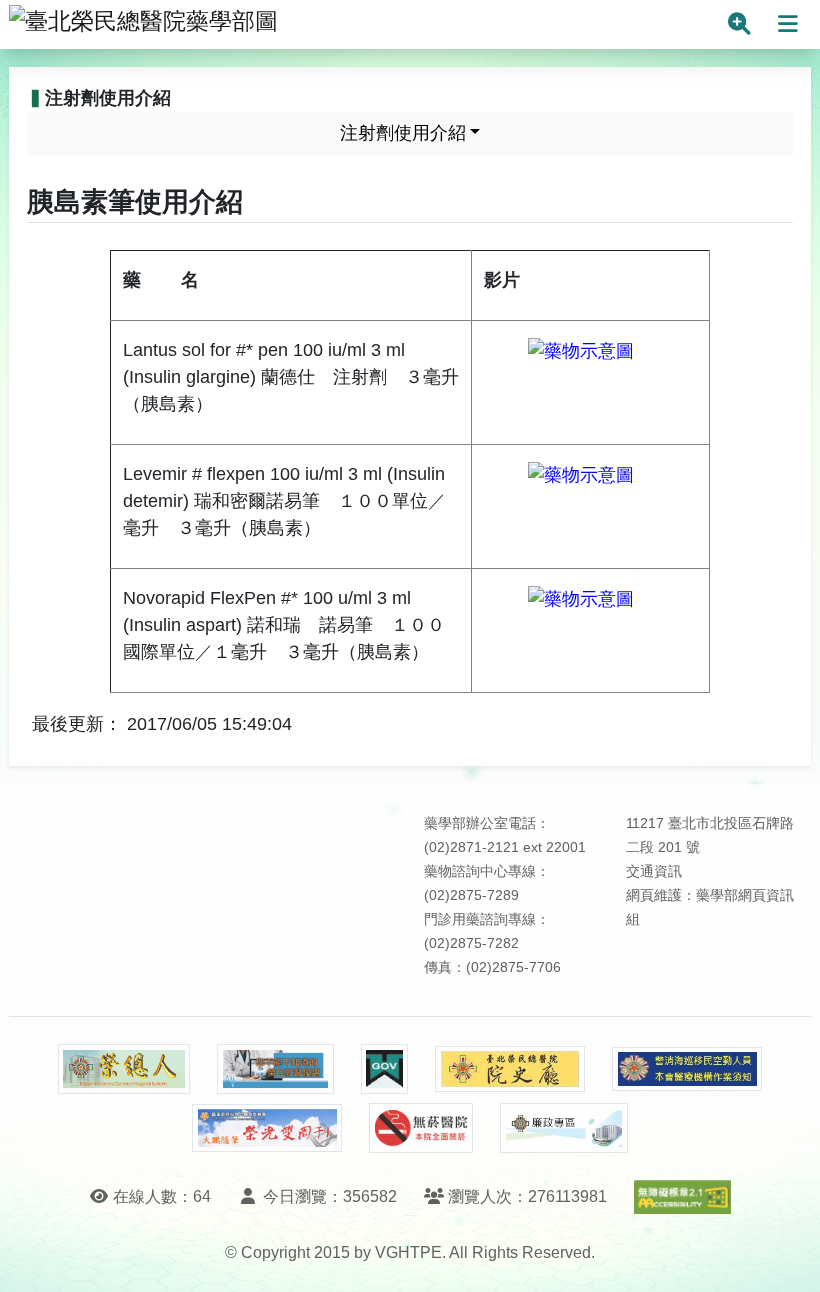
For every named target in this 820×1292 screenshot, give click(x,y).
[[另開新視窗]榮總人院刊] (124, 1069)
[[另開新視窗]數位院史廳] (510, 1069)
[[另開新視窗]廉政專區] (563, 1128)
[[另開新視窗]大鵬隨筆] (267, 1128)
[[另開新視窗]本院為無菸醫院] (421, 1128)
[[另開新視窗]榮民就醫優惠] (275, 1069)
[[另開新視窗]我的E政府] (384, 1069)
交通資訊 (654, 871)
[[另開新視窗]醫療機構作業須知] (687, 1069)
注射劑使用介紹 (403, 133)
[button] (786, 1256)
